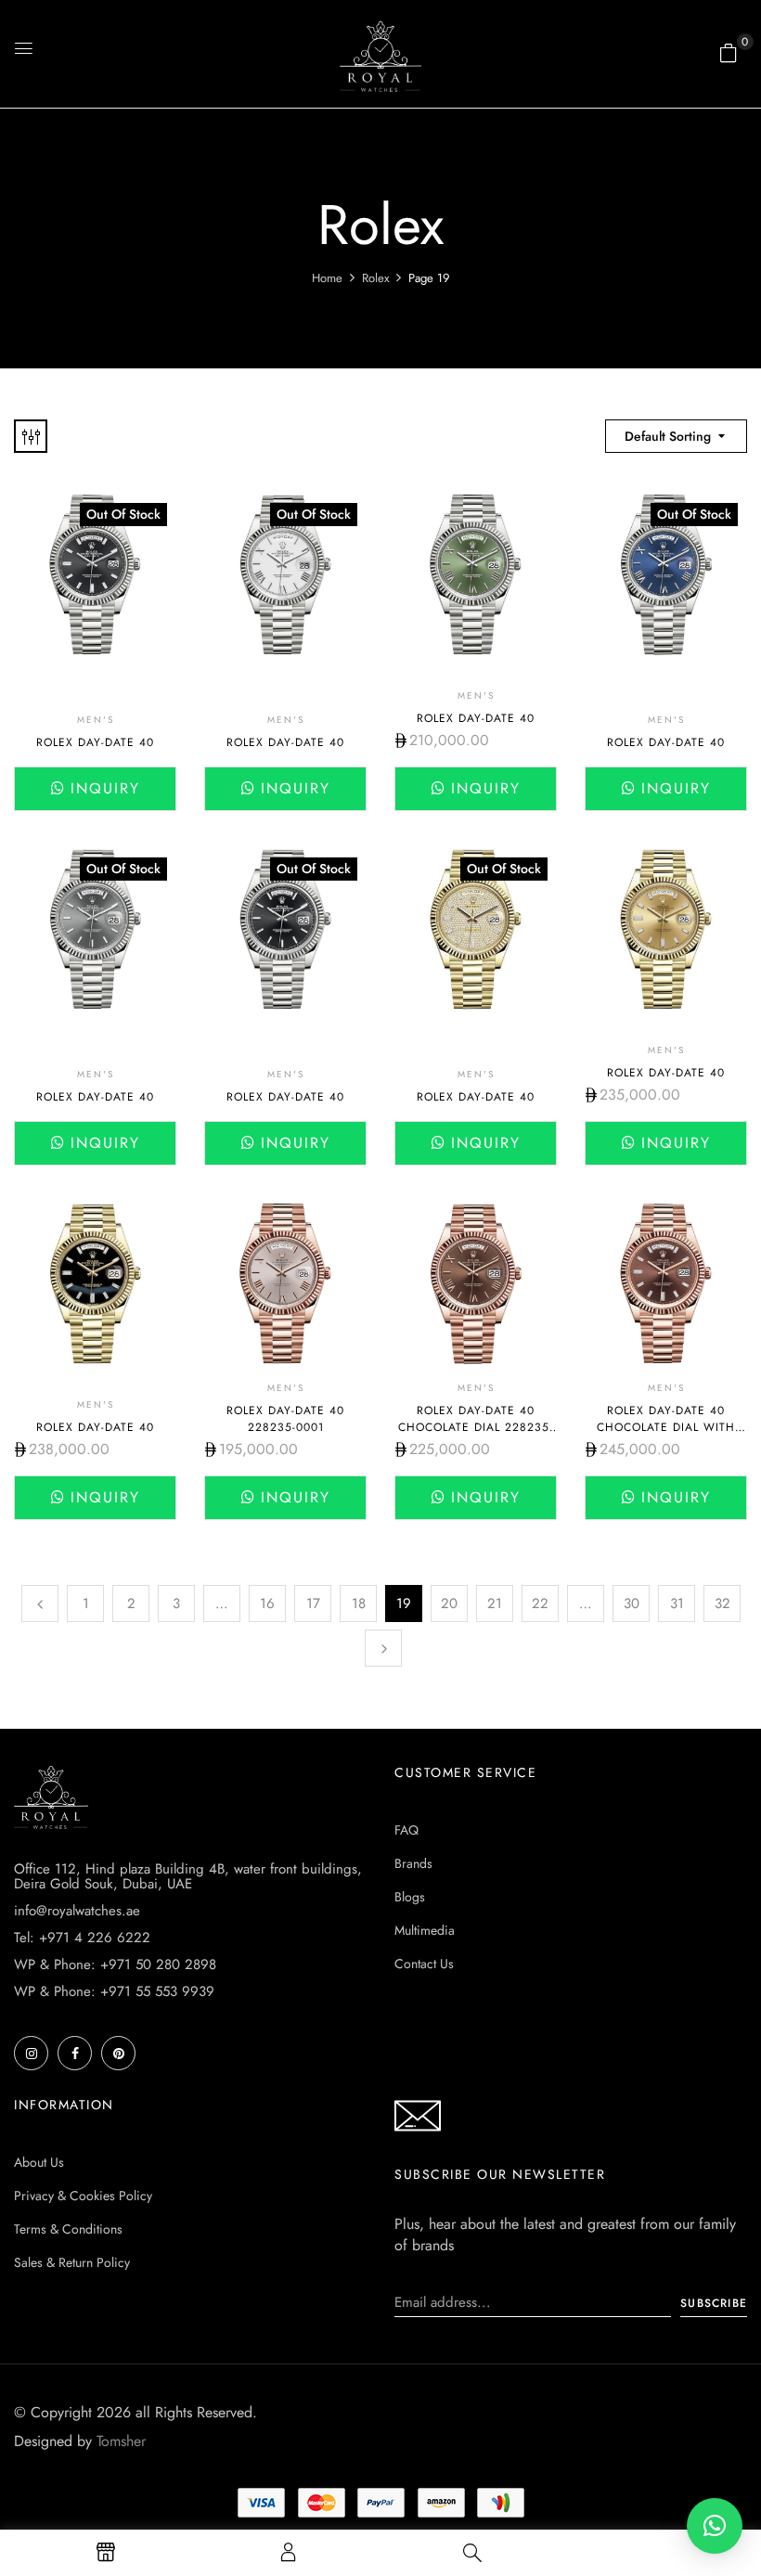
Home (327, 278)
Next (383, 1648)
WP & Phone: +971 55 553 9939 (114, 1991)
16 (267, 1604)
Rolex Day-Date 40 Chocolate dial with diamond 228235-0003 (666, 1427)
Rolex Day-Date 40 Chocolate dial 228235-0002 (476, 1427)
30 (632, 1604)
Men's (96, 720)
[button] (729, 53)
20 (449, 1604)
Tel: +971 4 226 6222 (82, 1938)
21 (495, 1604)
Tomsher (121, 2441)
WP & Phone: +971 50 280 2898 (115, 1964)
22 (540, 1604)
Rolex (375, 278)
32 (722, 1604)
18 (359, 1604)
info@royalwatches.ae (77, 1911)
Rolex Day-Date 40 (95, 742)
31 (677, 1604)
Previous (40, 1604)
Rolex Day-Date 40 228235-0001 (285, 1419)
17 (313, 1604)
